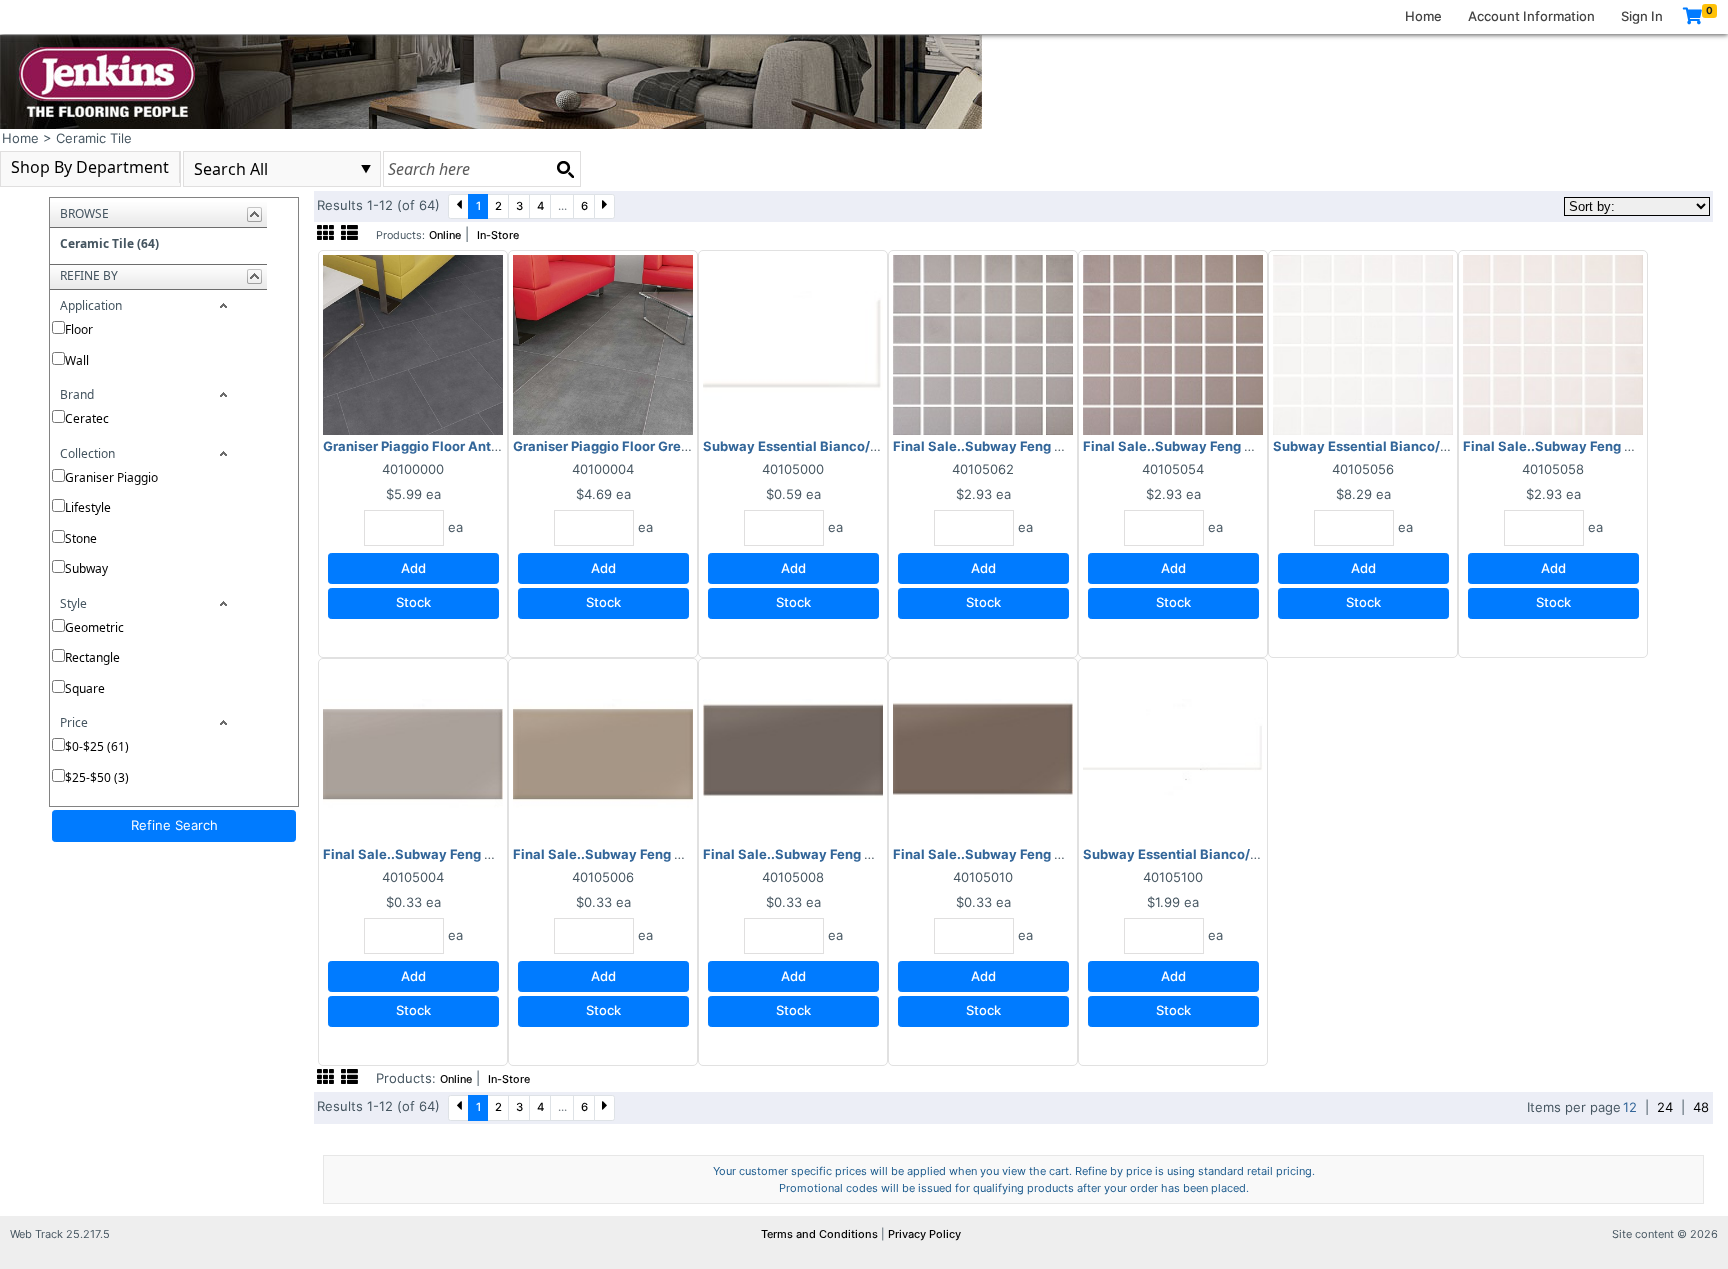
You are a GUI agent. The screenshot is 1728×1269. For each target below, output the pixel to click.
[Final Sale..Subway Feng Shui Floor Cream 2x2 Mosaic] (1553, 344)
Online (445, 235)
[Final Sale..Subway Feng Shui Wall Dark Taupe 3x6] (983, 752)
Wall (77, 360)
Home (1423, 16)
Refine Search (174, 825)
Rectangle (92, 657)
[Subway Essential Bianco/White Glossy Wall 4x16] (1173, 752)
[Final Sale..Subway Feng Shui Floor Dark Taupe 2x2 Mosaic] (1173, 344)
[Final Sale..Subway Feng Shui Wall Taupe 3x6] (603, 752)
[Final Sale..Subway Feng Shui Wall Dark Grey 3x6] (793, 752)
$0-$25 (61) (97, 746)
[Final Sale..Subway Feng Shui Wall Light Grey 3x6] (413, 752)
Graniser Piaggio (111, 477)
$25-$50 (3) (97, 777)
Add (413, 568)
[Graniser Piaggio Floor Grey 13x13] (603, 344)
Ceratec (87, 418)
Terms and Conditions (821, 1234)
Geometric (94, 627)
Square (85, 688)
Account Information (1531, 16)
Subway (86, 568)
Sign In (1642, 16)
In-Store (498, 235)
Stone (81, 538)
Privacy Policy (924, 1234)
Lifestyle (88, 507)
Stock (413, 602)
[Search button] (565, 169)
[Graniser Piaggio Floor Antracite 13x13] (413, 344)
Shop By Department (90, 167)
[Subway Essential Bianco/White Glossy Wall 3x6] (793, 344)
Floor (79, 329)
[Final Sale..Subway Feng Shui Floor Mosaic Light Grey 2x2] (983, 344)
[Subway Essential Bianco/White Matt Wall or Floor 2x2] (1363, 344)
